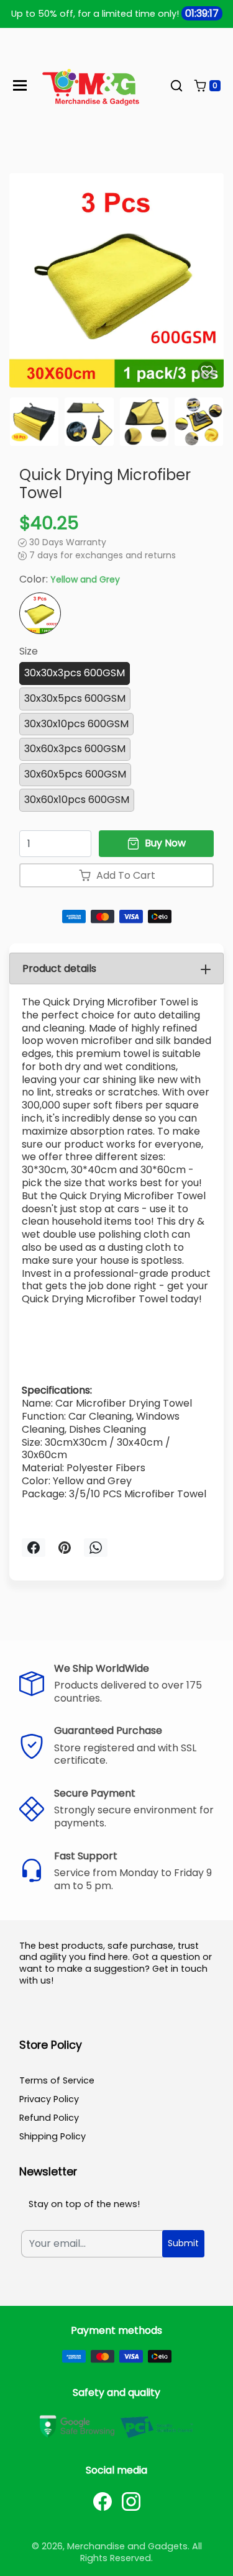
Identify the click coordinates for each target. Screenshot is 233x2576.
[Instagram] (131, 2501)
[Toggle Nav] (20, 85)
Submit (183, 2243)
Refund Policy (49, 2118)
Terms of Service (57, 2080)
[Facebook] (103, 2501)
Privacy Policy (49, 2099)
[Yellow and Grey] (40, 613)
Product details (59, 968)
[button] (176, 86)
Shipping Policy (53, 2136)
